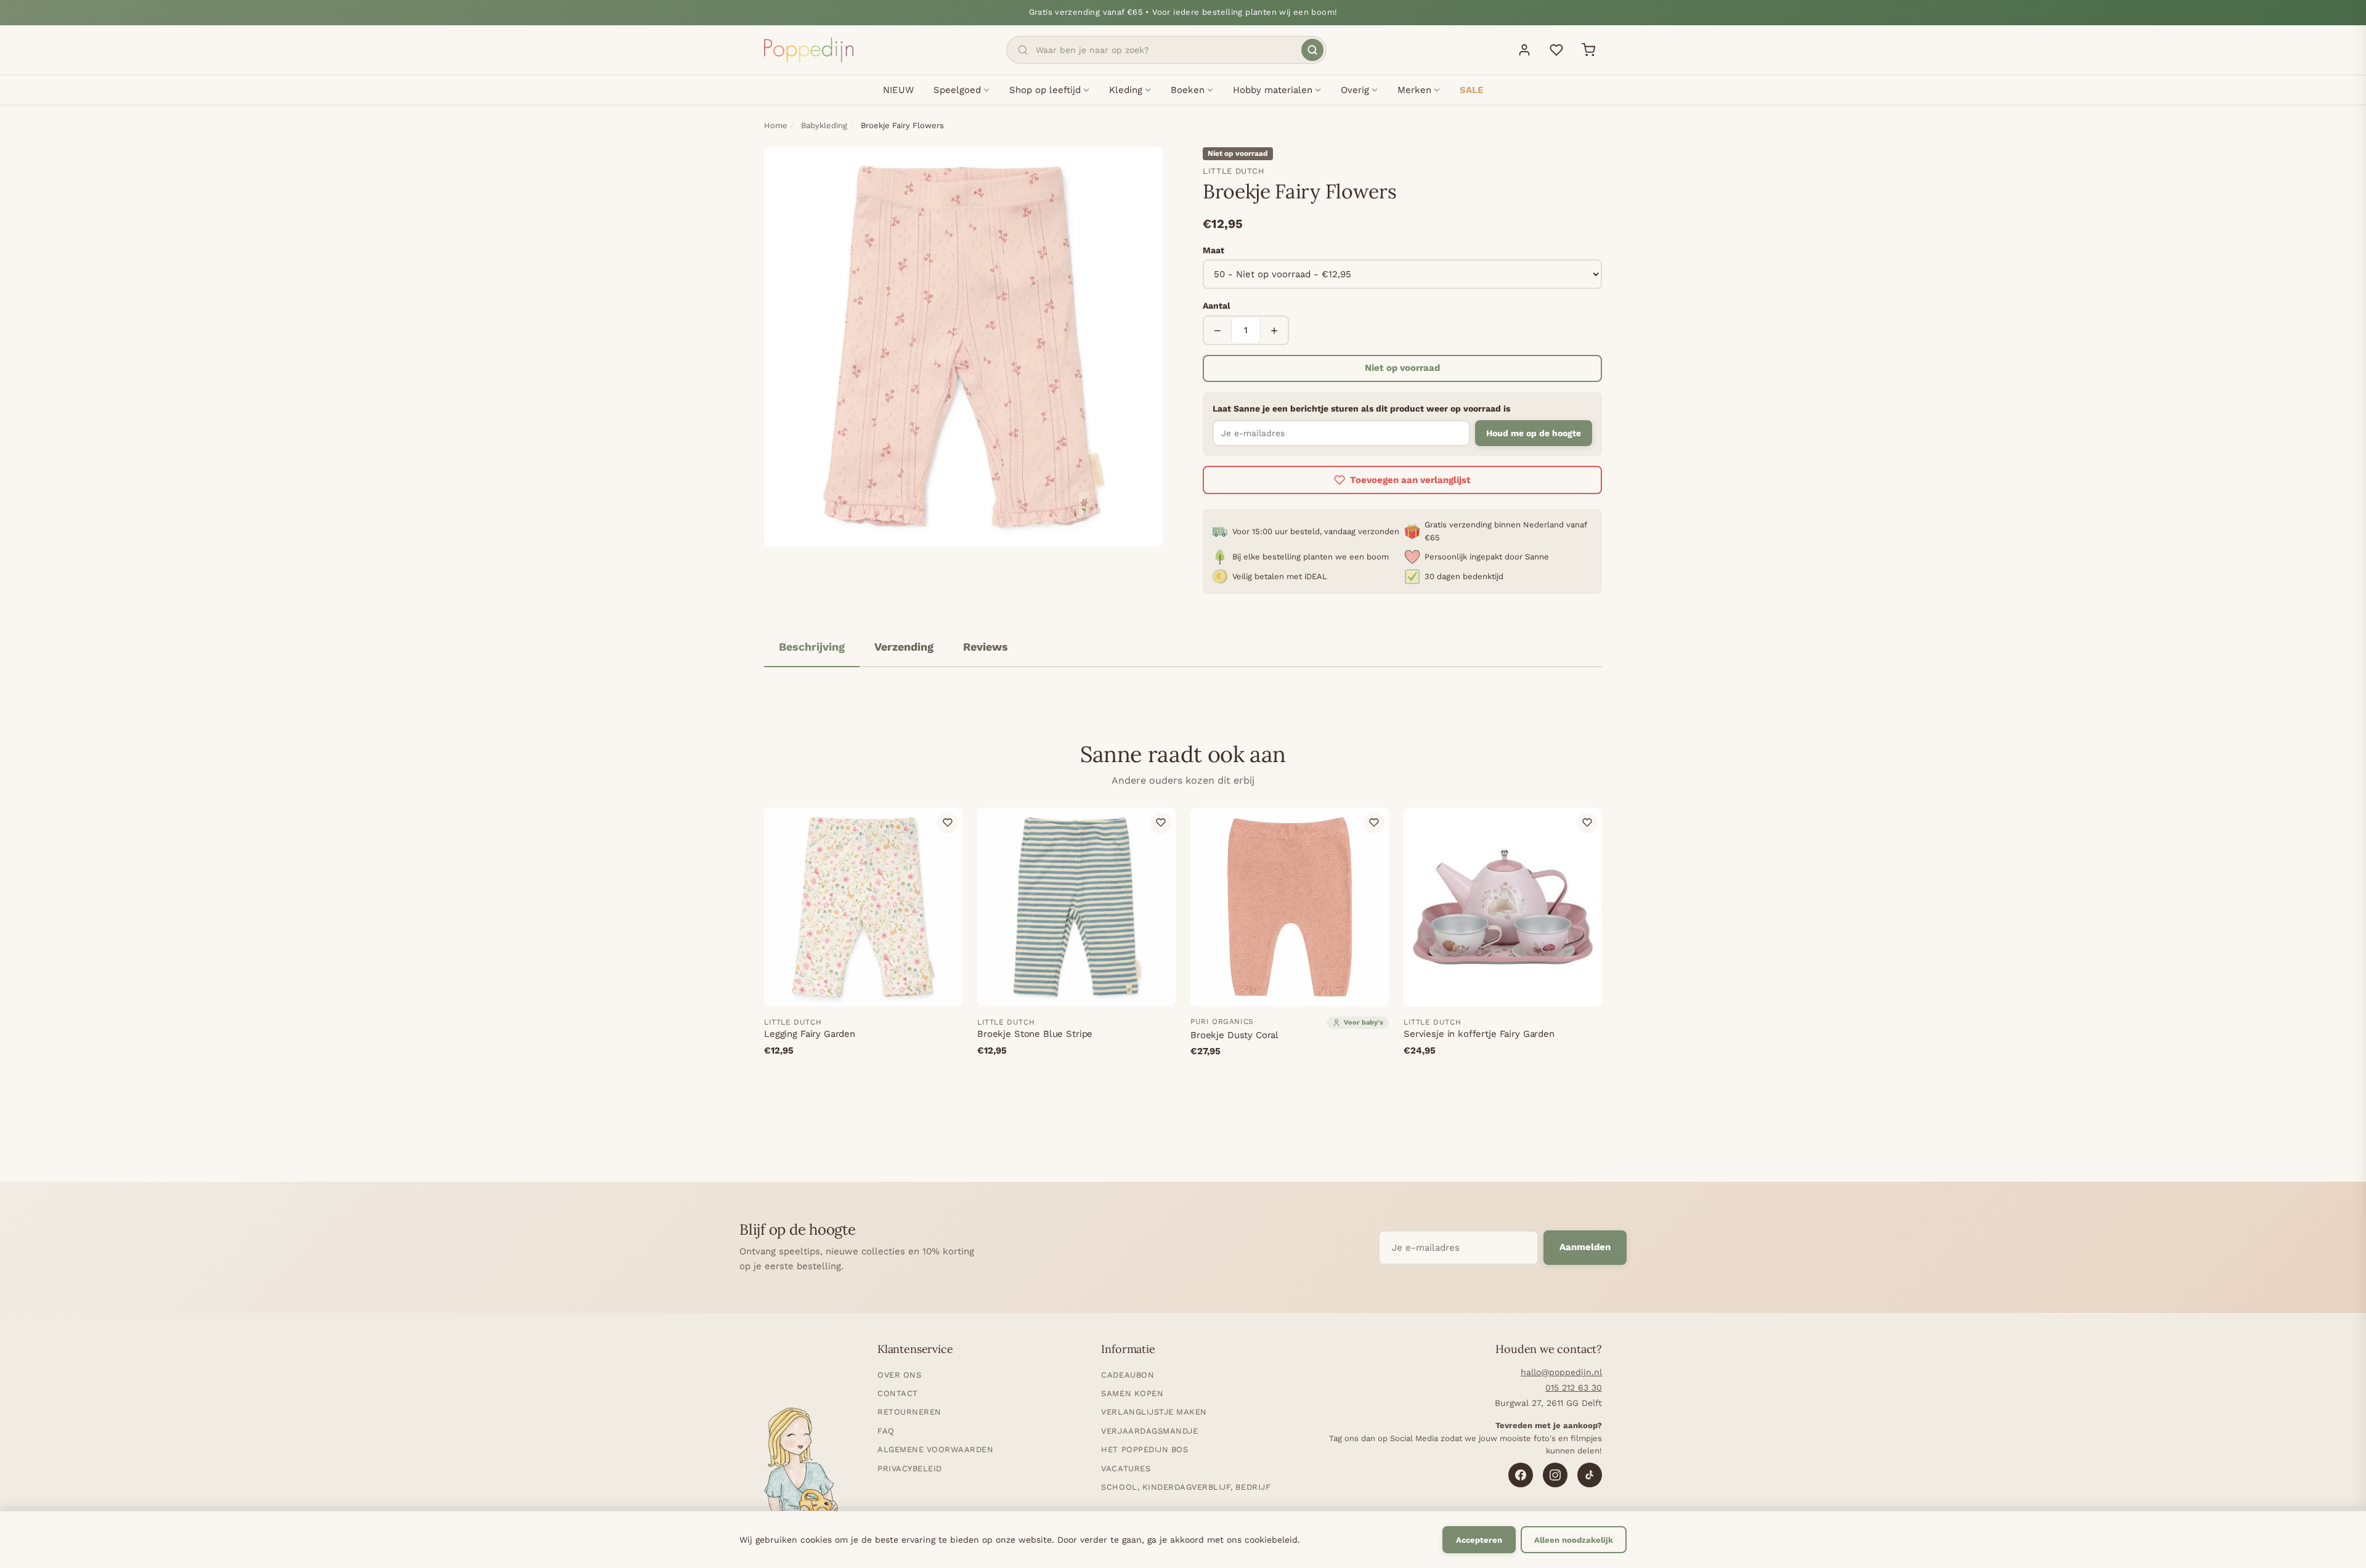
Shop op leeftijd (1045, 90)
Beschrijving (812, 647)
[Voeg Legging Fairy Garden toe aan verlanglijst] (948, 823)
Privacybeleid (910, 1468)
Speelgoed (957, 90)
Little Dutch (1234, 171)
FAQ (886, 1431)
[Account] (1524, 50)
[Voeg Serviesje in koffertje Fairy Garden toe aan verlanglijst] (1587, 823)
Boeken (1188, 90)
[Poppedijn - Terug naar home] (809, 50)
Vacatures (1126, 1468)
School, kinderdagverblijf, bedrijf (1186, 1487)
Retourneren (909, 1412)
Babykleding (824, 125)
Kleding (1126, 90)
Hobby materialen (1273, 90)
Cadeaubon (1128, 1375)
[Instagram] (1555, 1475)
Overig (1355, 90)
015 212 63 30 (1574, 1387)
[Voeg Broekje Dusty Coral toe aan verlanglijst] (1374, 823)
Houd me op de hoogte (1534, 433)
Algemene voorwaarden (935, 1449)
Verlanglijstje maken (1154, 1412)
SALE (1471, 90)
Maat (1213, 250)
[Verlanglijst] (1556, 50)
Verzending (904, 647)
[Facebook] (1521, 1475)
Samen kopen (1132, 1393)
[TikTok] (1590, 1475)
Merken (1414, 90)
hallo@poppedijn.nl (1561, 1372)
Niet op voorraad (1402, 368)
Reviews (986, 647)
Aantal (1217, 306)
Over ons (899, 1375)
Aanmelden (1585, 1247)
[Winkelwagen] (1588, 50)
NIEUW (898, 90)
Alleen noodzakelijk (1574, 1540)
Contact (898, 1393)
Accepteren (1479, 1540)
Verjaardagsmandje (1149, 1431)
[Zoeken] (1312, 50)
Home (776, 125)
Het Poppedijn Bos (1144, 1449)
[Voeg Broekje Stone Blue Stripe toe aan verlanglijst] (1161, 823)
